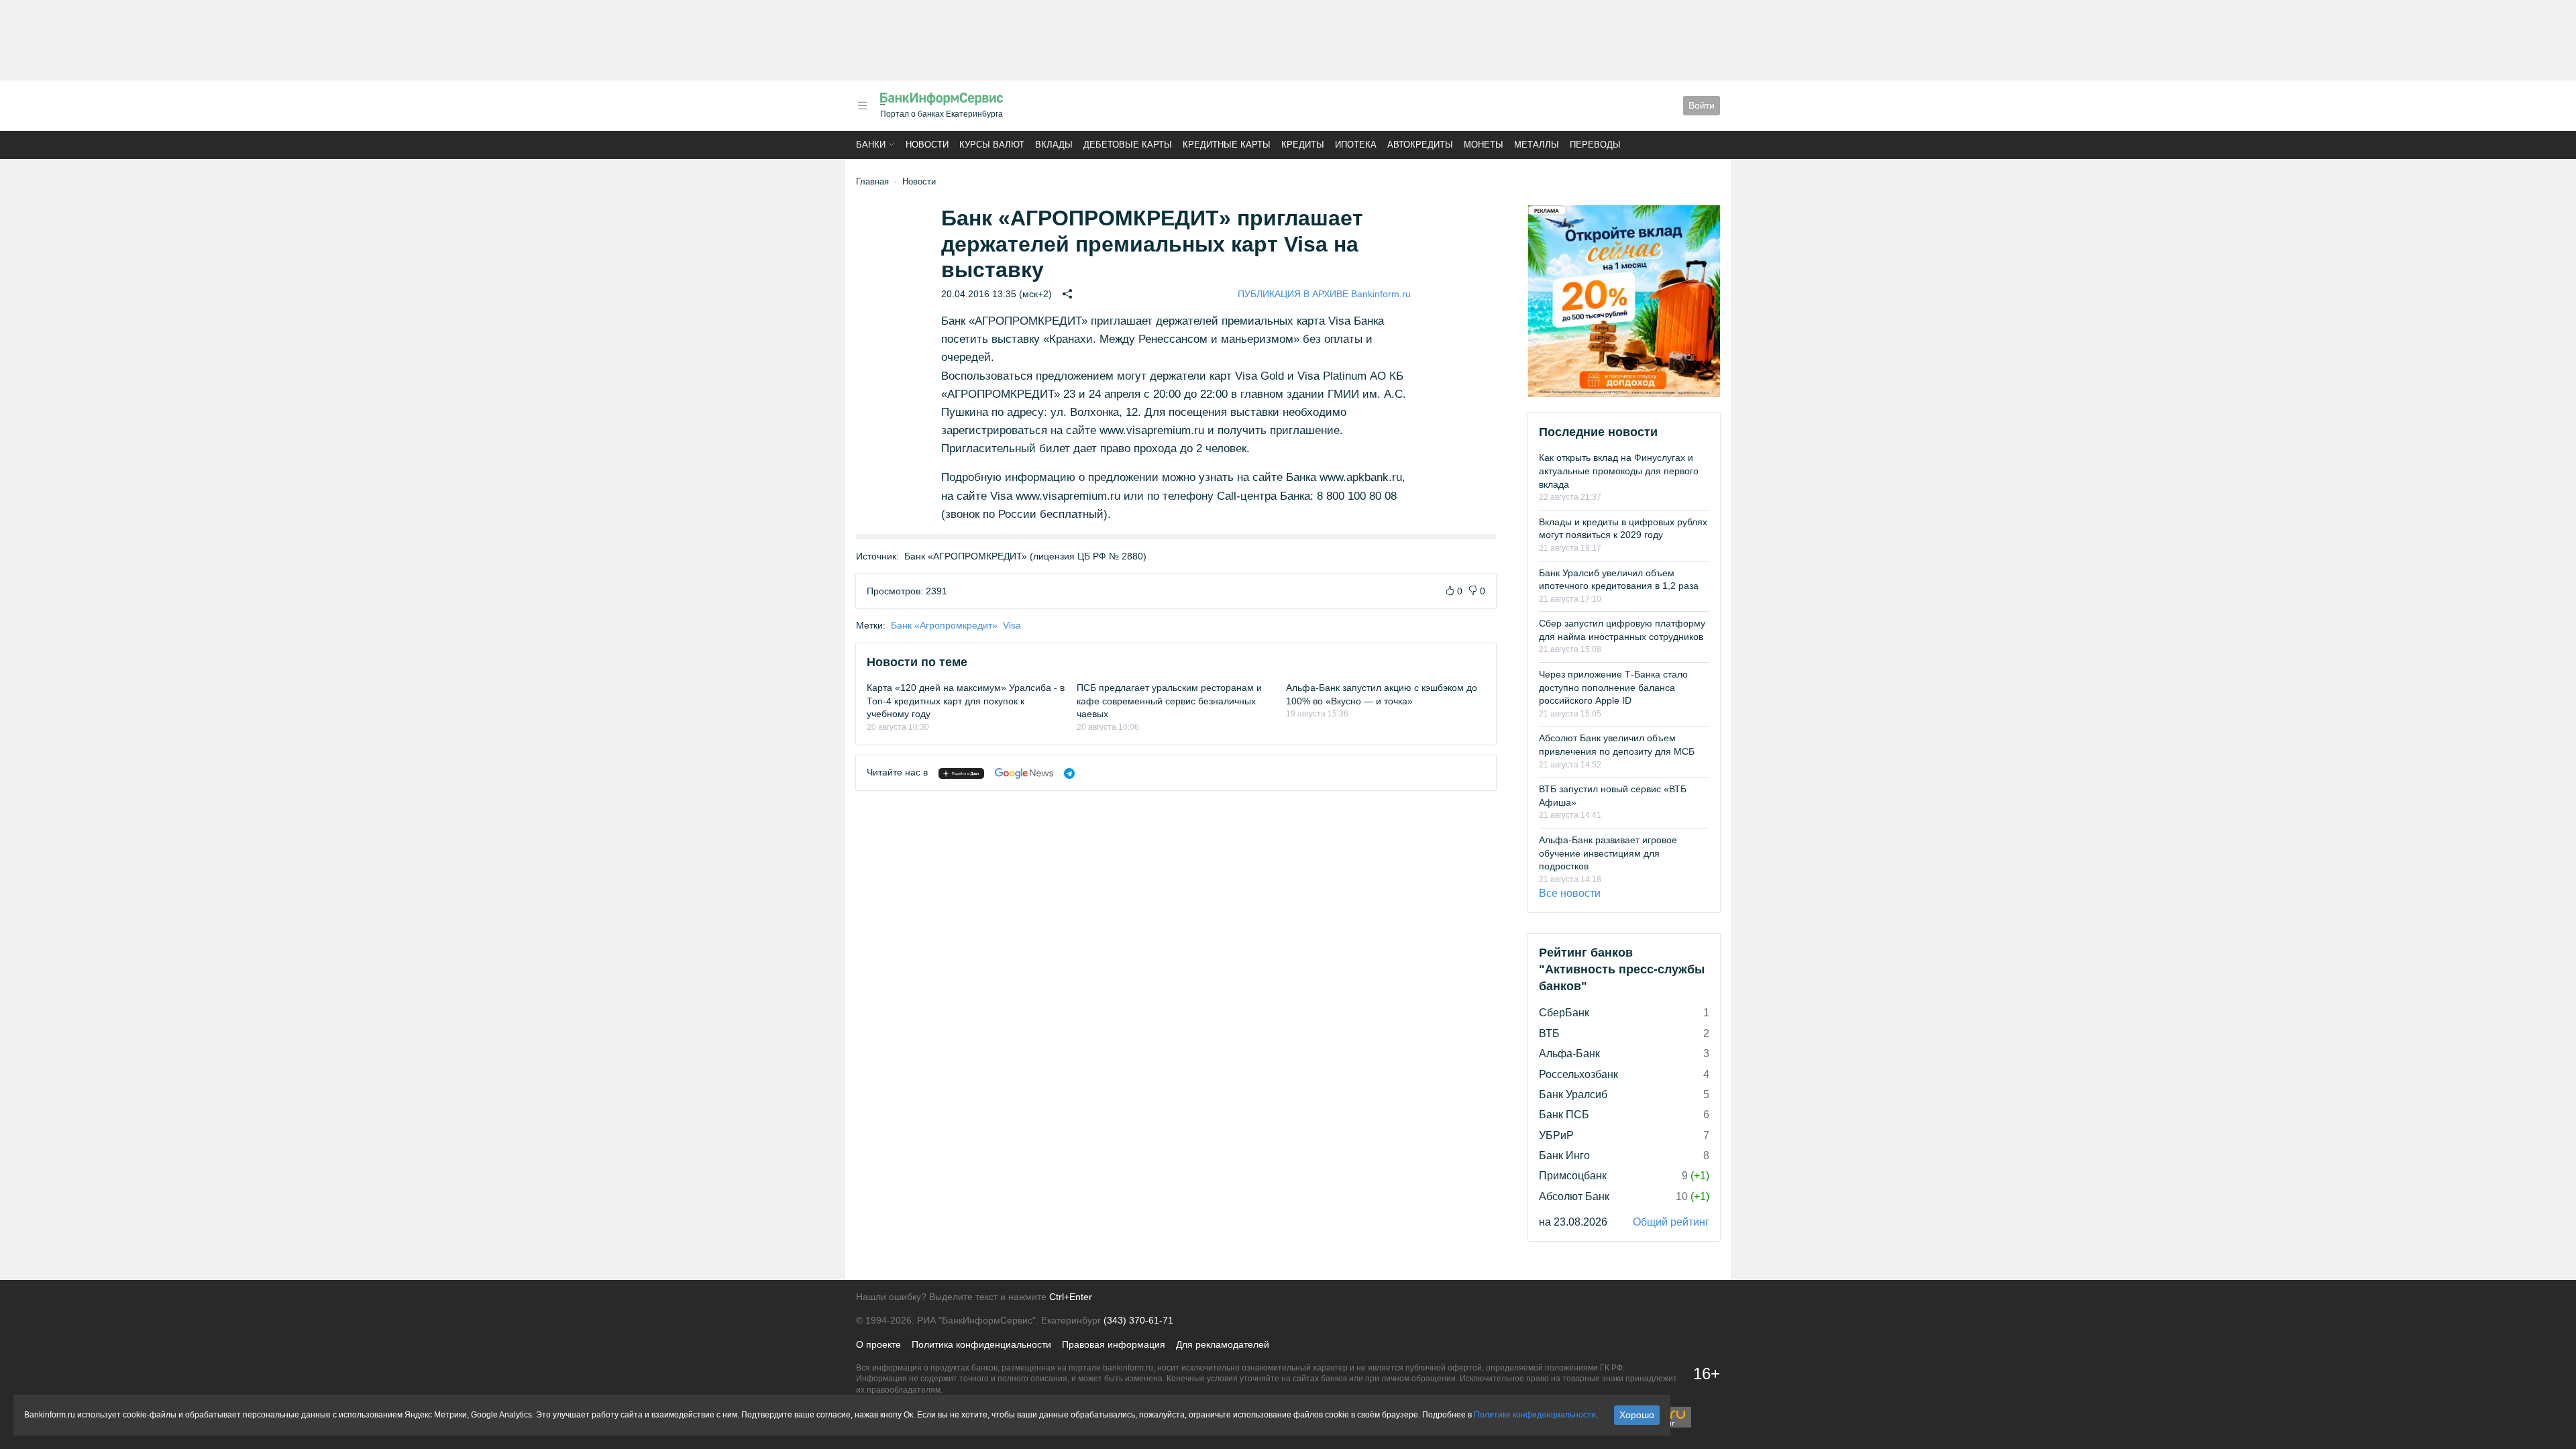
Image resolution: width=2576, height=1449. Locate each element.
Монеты (1484, 145)
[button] (863, 106)
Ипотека (1356, 145)
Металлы (1537, 145)
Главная (872, 181)
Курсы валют (992, 145)
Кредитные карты (1227, 145)
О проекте (878, 1344)
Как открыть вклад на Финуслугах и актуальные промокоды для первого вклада (1619, 471)
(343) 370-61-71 (1138, 1320)
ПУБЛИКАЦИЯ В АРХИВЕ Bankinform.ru (1324, 294)
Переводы (1595, 145)
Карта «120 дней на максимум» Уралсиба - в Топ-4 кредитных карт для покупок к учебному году (966, 701)
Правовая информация (1114, 1344)
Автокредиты (1420, 145)
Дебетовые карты (1128, 145)
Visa (1012, 625)
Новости (927, 145)
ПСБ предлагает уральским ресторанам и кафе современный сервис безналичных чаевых (1169, 701)
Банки (871, 145)
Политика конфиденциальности (981, 1344)
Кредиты (1303, 145)
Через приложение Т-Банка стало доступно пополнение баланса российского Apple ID (1613, 687)
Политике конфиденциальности (1535, 1415)
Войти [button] (1702, 105)
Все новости (1570, 893)
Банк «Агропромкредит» (944, 625)
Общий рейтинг (1671, 1222)
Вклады (1054, 145)
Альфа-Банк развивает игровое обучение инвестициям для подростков (1608, 853)
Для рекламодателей (1223, 1344)
